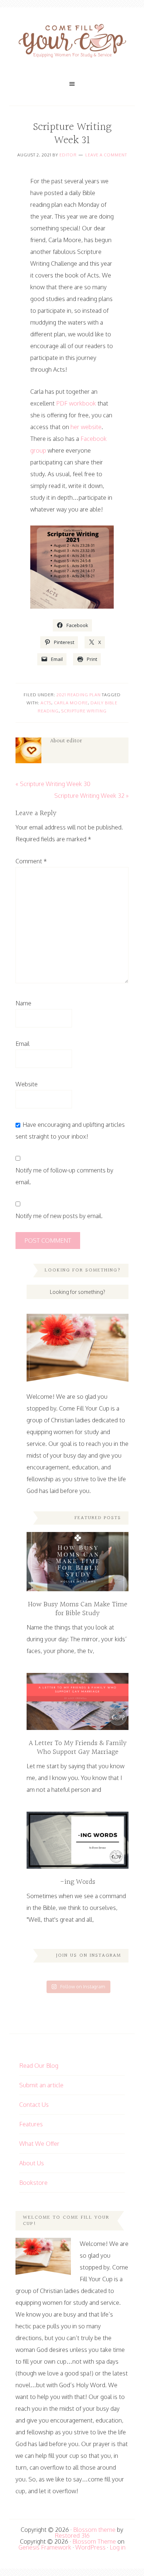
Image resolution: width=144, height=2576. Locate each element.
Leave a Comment (106, 155)
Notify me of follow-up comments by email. (64, 1176)
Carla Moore (71, 703)
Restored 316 (72, 2536)
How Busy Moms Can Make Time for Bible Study (78, 1609)
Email (23, 1044)
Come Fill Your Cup (72, 42)
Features (31, 2124)
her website (86, 427)
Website (27, 1084)
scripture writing (84, 711)
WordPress (90, 2547)
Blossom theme (94, 2530)
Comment (31, 861)
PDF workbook (76, 403)
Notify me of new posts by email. (59, 1216)
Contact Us (34, 2105)
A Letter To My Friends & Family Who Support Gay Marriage (78, 1748)
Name (23, 1003)
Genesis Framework (45, 2547)
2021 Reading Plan (79, 695)
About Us (32, 2163)
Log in (118, 2547)
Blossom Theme (94, 2541)
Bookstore (33, 2183)
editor (68, 155)
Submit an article (41, 2085)
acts (46, 703)
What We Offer (39, 2144)
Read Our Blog (39, 2066)
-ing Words (78, 1882)
